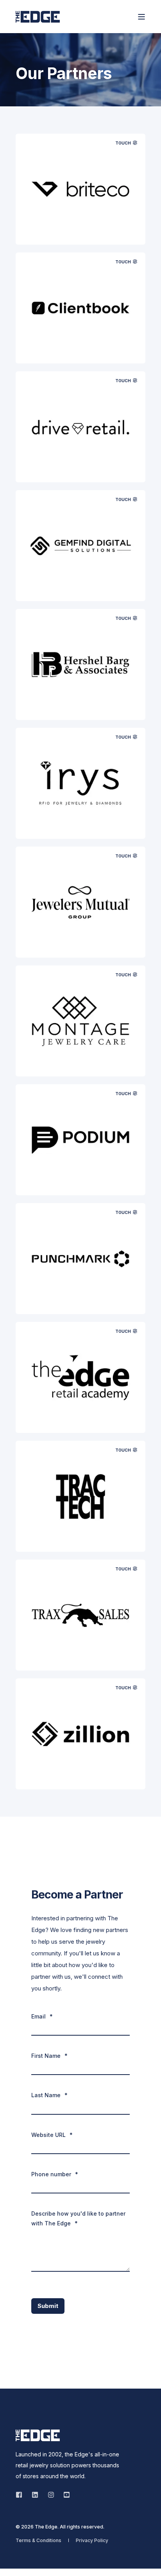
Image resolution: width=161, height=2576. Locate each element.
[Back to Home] (38, 17)
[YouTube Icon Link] (64, 2495)
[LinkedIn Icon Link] (35, 2495)
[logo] (38, 2435)
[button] (12, 2564)
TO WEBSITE (81, 229)
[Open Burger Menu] (141, 17)
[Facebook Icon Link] (21, 2495)
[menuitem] (38, 2540)
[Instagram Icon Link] (51, 2495)
